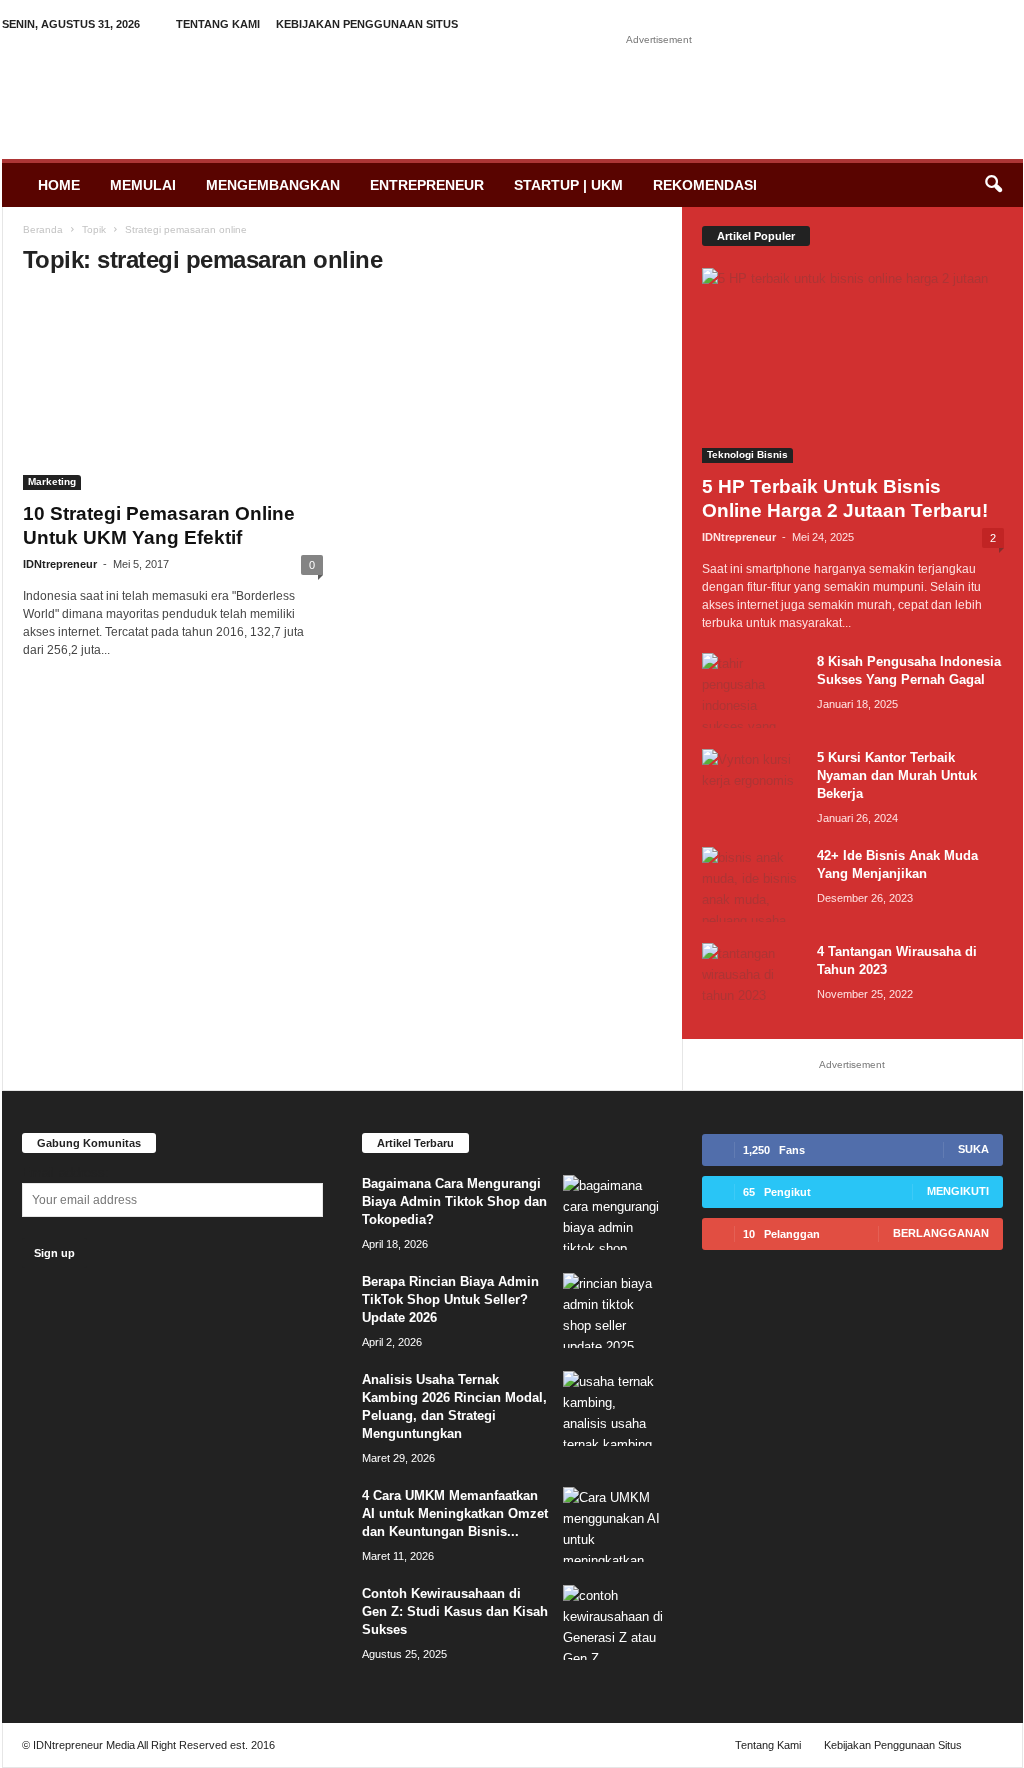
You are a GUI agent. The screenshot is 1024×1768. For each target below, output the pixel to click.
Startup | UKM (568, 185)
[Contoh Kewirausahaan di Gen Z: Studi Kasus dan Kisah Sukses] (613, 1622)
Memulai (143, 185)
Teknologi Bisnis (747, 454)
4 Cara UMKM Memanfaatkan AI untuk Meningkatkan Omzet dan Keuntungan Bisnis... (455, 1513)
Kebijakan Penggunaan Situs (367, 24)
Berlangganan (941, 1233)
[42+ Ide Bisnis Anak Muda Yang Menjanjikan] (752, 884)
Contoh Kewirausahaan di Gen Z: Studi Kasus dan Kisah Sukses (455, 1611)
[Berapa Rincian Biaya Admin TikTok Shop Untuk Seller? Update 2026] (613, 1310)
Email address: (65, 1172)
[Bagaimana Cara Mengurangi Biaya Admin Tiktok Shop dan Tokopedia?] (613, 1212)
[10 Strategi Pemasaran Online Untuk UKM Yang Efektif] (173, 393)
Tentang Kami (218, 24)
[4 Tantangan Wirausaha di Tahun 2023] (752, 980)
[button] (993, 185)
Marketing (52, 481)
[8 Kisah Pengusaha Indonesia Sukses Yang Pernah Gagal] (752, 690)
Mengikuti (958, 1191)
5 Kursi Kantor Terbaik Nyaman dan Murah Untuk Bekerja (897, 775)
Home (59, 185)
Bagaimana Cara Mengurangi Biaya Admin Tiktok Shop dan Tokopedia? (454, 1201)
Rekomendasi (705, 185)
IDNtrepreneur (60, 564)
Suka (973, 1149)
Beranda (43, 229)
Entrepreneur (427, 185)
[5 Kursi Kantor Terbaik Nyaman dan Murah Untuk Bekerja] (752, 786)
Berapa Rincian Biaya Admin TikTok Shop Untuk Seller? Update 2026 (450, 1299)
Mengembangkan (273, 185)
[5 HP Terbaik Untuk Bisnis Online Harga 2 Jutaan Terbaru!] (853, 365)
